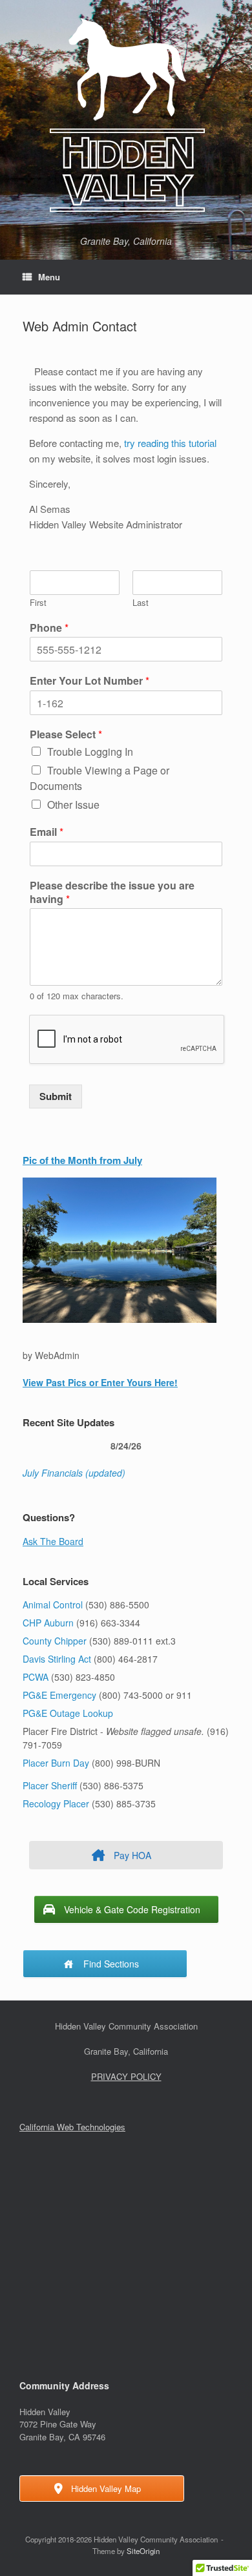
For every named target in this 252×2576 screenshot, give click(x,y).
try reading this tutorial (170, 443)
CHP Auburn (48, 1623)
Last (141, 603)
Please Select (66, 735)
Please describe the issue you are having (112, 893)
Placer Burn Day (56, 1763)
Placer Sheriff (50, 1785)
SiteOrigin (143, 2551)
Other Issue (73, 805)
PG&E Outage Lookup (68, 1713)
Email (47, 832)
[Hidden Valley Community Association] (126, 115)
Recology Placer (56, 1803)
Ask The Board (53, 1541)
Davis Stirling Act (58, 1659)
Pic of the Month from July (82, 1160)
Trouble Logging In (90, 752)
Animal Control (53, 1605)
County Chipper (55, 1641)
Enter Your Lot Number (89, 681)
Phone (49, 628)
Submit (56, 1096)
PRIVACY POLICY (126, 2076)
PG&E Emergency (59, 1695)
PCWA (36, 1677)
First (38, 603)
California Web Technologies (72, 2127)
